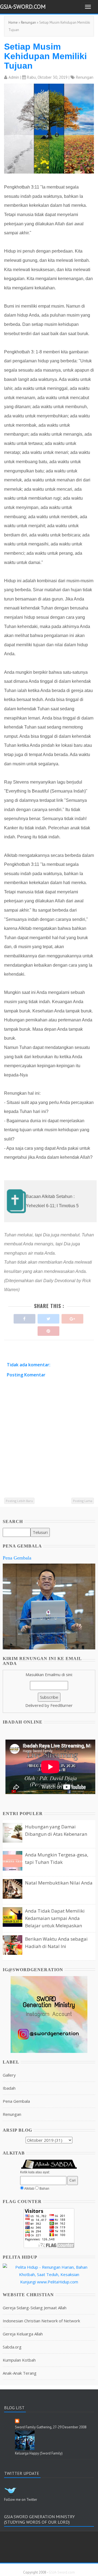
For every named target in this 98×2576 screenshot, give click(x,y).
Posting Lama (83, 1501)
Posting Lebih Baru (19, 1501)
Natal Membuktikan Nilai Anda (59, 1883)
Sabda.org (12, 2347)
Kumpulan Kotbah (19, 2360)
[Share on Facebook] (24, 1317)
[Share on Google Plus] (72, 1317)
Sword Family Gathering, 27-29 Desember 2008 (51, 2427)
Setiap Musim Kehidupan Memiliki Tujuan (45, 56)
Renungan (28, 22)
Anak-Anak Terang (20, 2373)
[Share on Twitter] (48, 1317)
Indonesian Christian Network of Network (41, 2321)
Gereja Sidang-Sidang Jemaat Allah (35, 2308)
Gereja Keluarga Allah (23, 2334)
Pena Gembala (17, 1558)
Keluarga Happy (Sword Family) (39, 2453)
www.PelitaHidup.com (58, 2282)
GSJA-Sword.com (23, 7)
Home (13, 22)
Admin (14, 77)
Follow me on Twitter (21, 2500)
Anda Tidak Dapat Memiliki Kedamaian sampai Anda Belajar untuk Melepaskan (55, 1918)
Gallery (9, 2075)
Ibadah (9, 2088)
